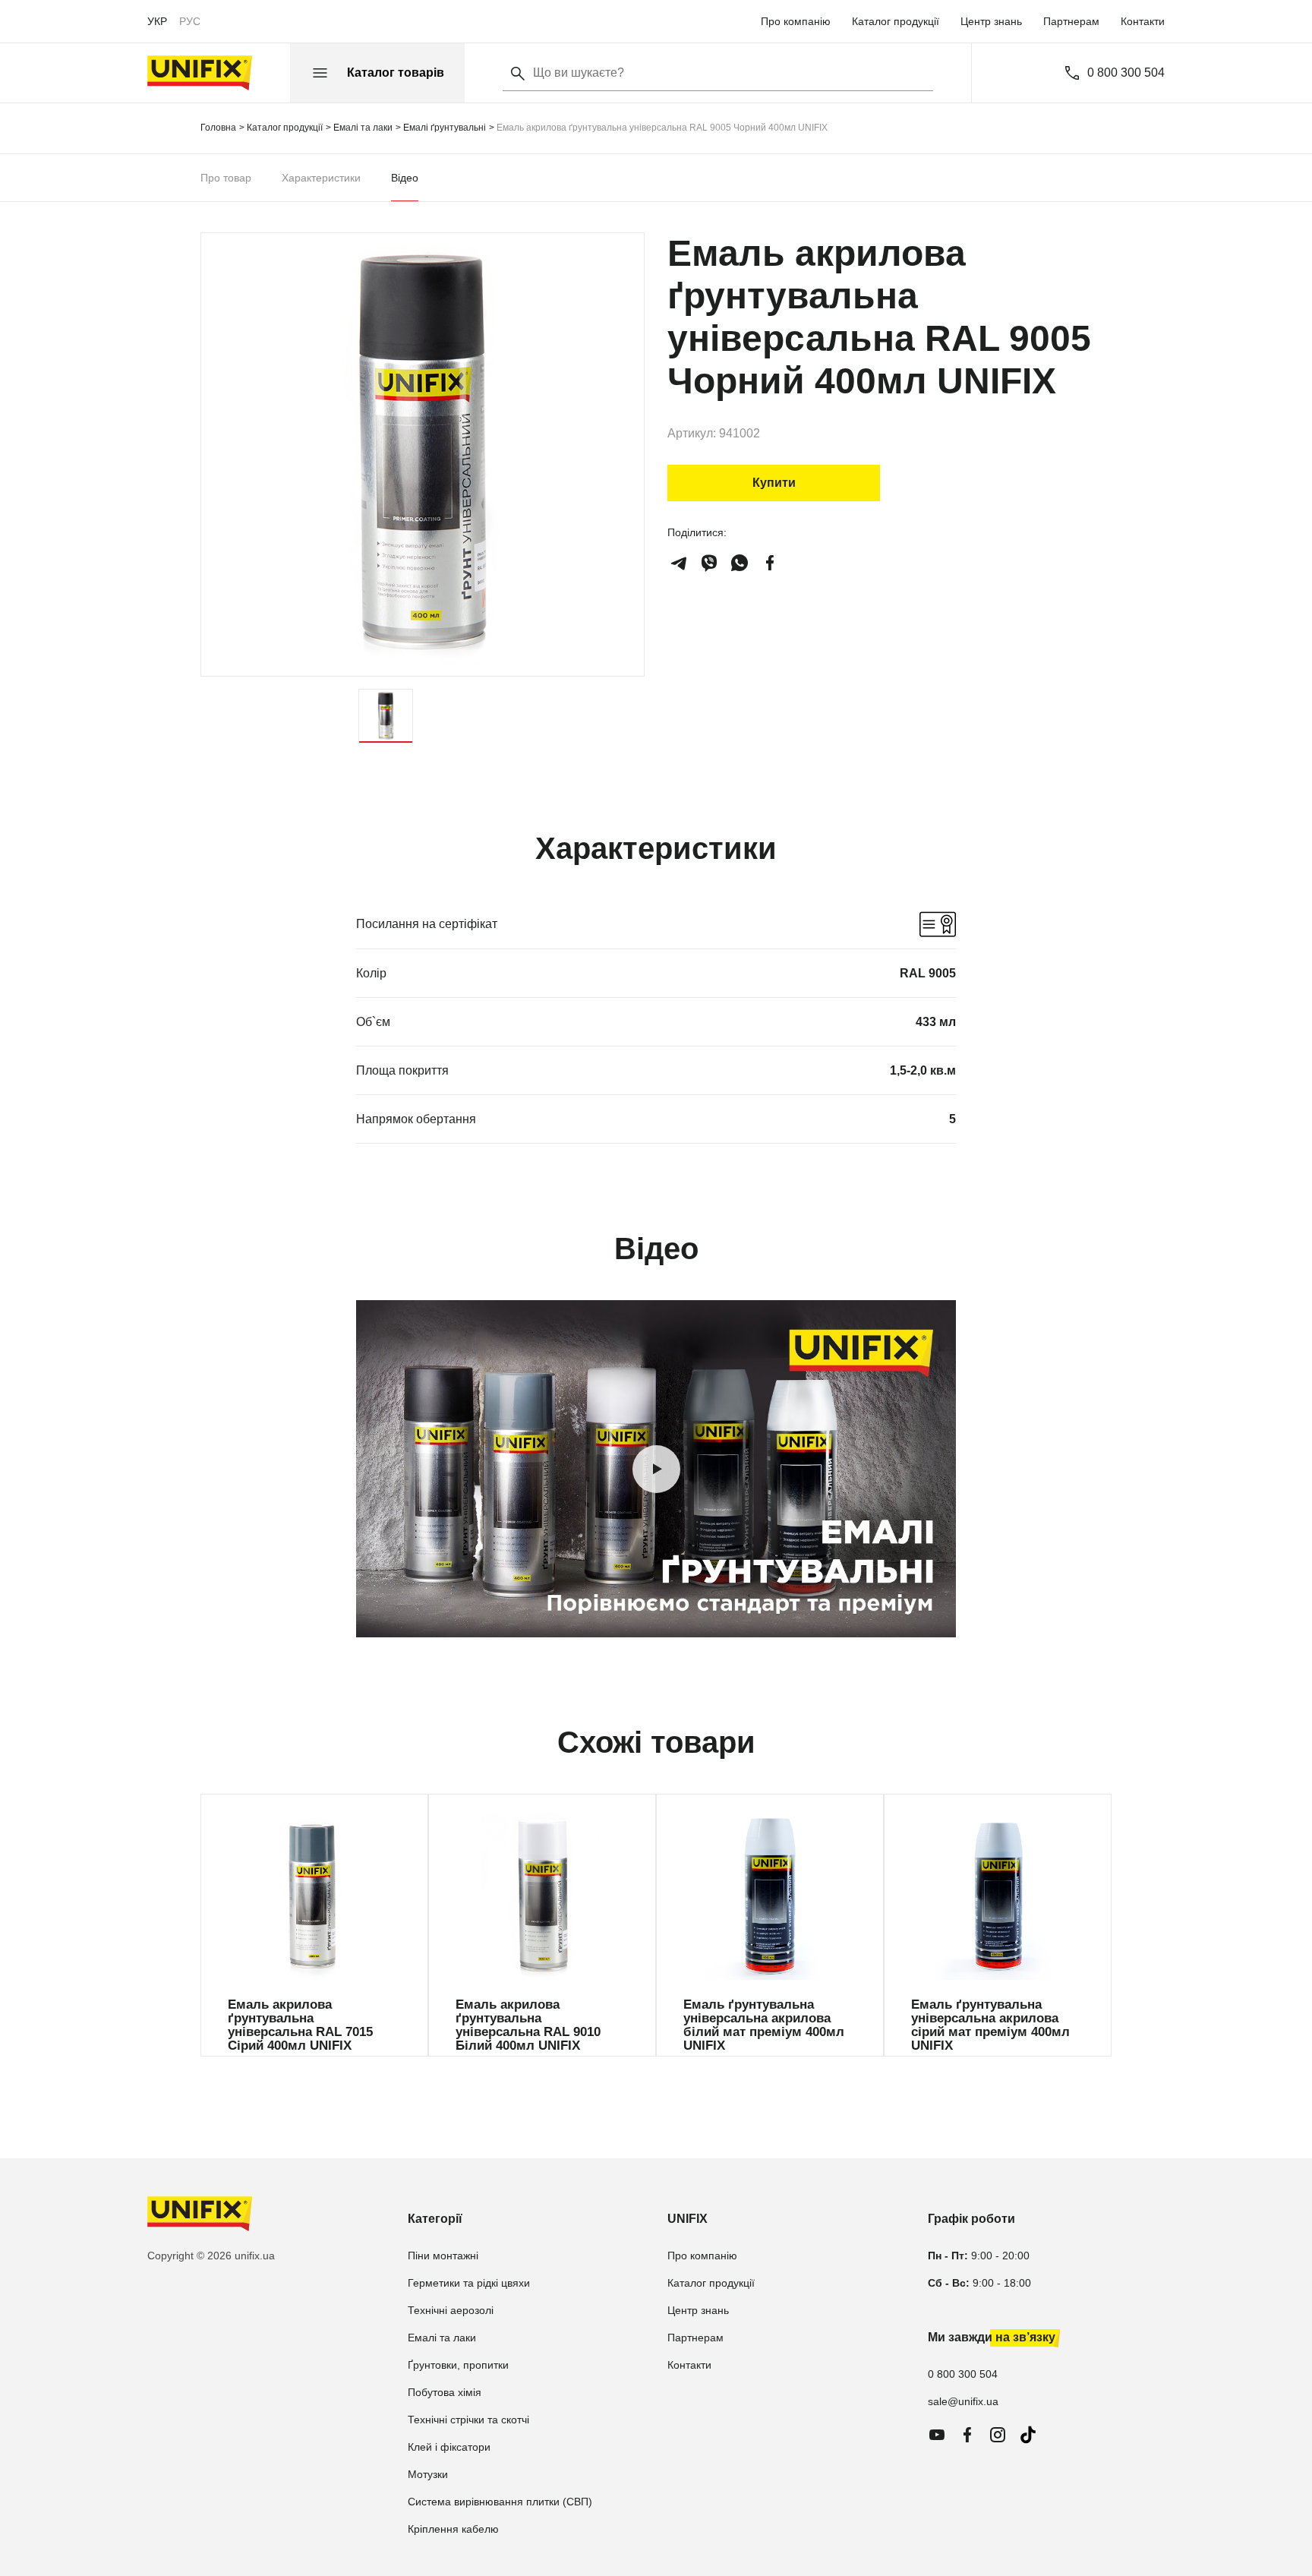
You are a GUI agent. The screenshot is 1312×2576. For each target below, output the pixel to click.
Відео (405, 178)
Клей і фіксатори (449, 2447)
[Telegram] (679, 563)
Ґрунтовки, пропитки (458, 2365)
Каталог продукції (896, 21)
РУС (190, 21)
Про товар (226, 178)
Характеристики (321, 178)
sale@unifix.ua (963, 2401)
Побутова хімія (445, 2392)
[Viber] (709, 563)
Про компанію (796, 21)
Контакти (1143, 21)
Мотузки (428, 2474)
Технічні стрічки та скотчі (468, 2420)
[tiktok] (1028, 2435)
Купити (774, 483)
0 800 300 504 (1126, 73)
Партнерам (1071, 21)
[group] (314, 1925)
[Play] (656, 1469)
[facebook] (770, 563)
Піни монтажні (443, 2256)
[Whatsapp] (740, 563)
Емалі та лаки (442, 2338)
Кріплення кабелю (453, 2529)
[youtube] (937, 2435)
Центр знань (991, 21)
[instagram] (998, 2435)
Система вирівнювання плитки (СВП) (500, 2502)
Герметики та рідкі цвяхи (469, 2283)
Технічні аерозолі (451, 2310)
